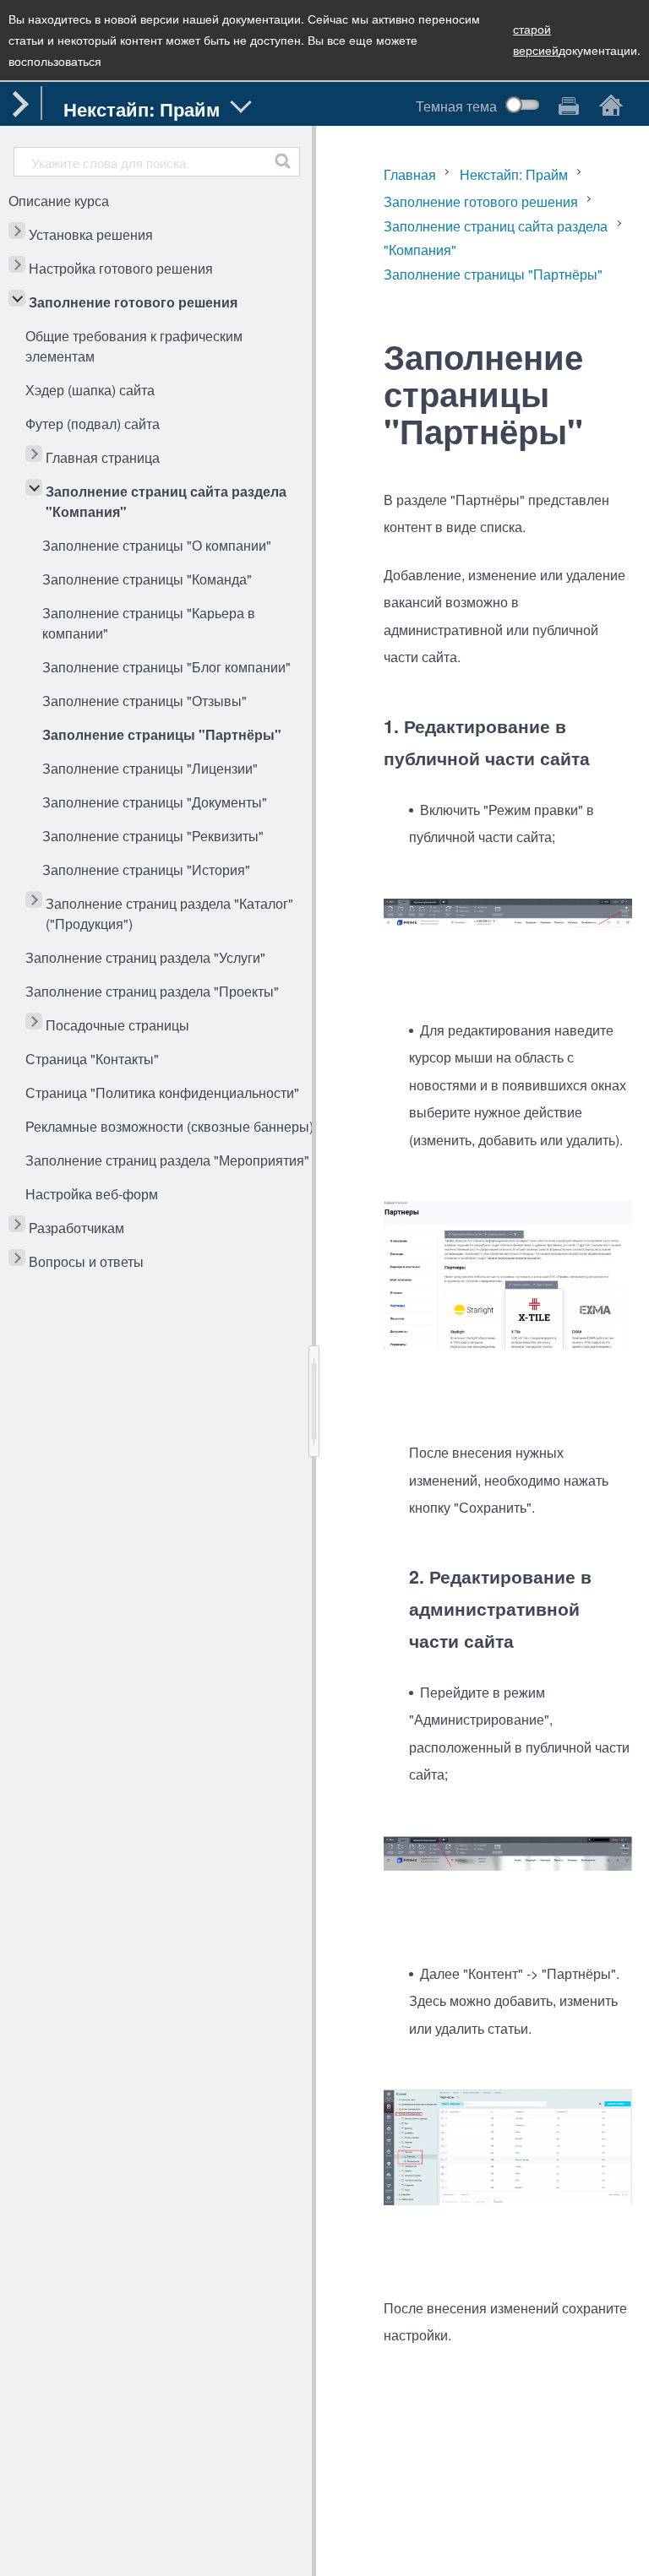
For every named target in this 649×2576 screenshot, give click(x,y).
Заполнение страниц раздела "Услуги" (145, 957)
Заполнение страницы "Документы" (155, 802)
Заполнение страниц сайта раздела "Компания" (166, 501)
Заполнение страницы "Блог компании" (166, 667)
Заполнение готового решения (133, 302)
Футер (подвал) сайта (93, 424)
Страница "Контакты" (92, 1059)
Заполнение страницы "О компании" (157, 545)
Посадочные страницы (117, 1025)
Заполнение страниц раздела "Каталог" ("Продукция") (169, 913)
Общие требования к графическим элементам (134, 346)
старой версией (536, 39)
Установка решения (91, 234)
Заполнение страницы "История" (146, 870)
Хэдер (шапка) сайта (90, 390)
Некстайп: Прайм (514, 174)
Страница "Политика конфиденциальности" (162, 1092)
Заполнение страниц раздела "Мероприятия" (167, 1160)
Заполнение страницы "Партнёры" (162, 734)
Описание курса (59, 201)
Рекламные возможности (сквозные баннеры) (169, 1126)
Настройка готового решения (121, 268)
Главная (410, 174)
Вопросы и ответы (86, 1261)
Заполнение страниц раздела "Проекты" (152, 991)
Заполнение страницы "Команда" (147, 579)
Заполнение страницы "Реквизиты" (153, 836)
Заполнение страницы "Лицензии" (150, 768)
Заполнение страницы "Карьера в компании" (149, 623)
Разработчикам (76, 1228)
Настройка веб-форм (92, 1194)
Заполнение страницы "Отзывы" (145, 701)
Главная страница (103, 457)
